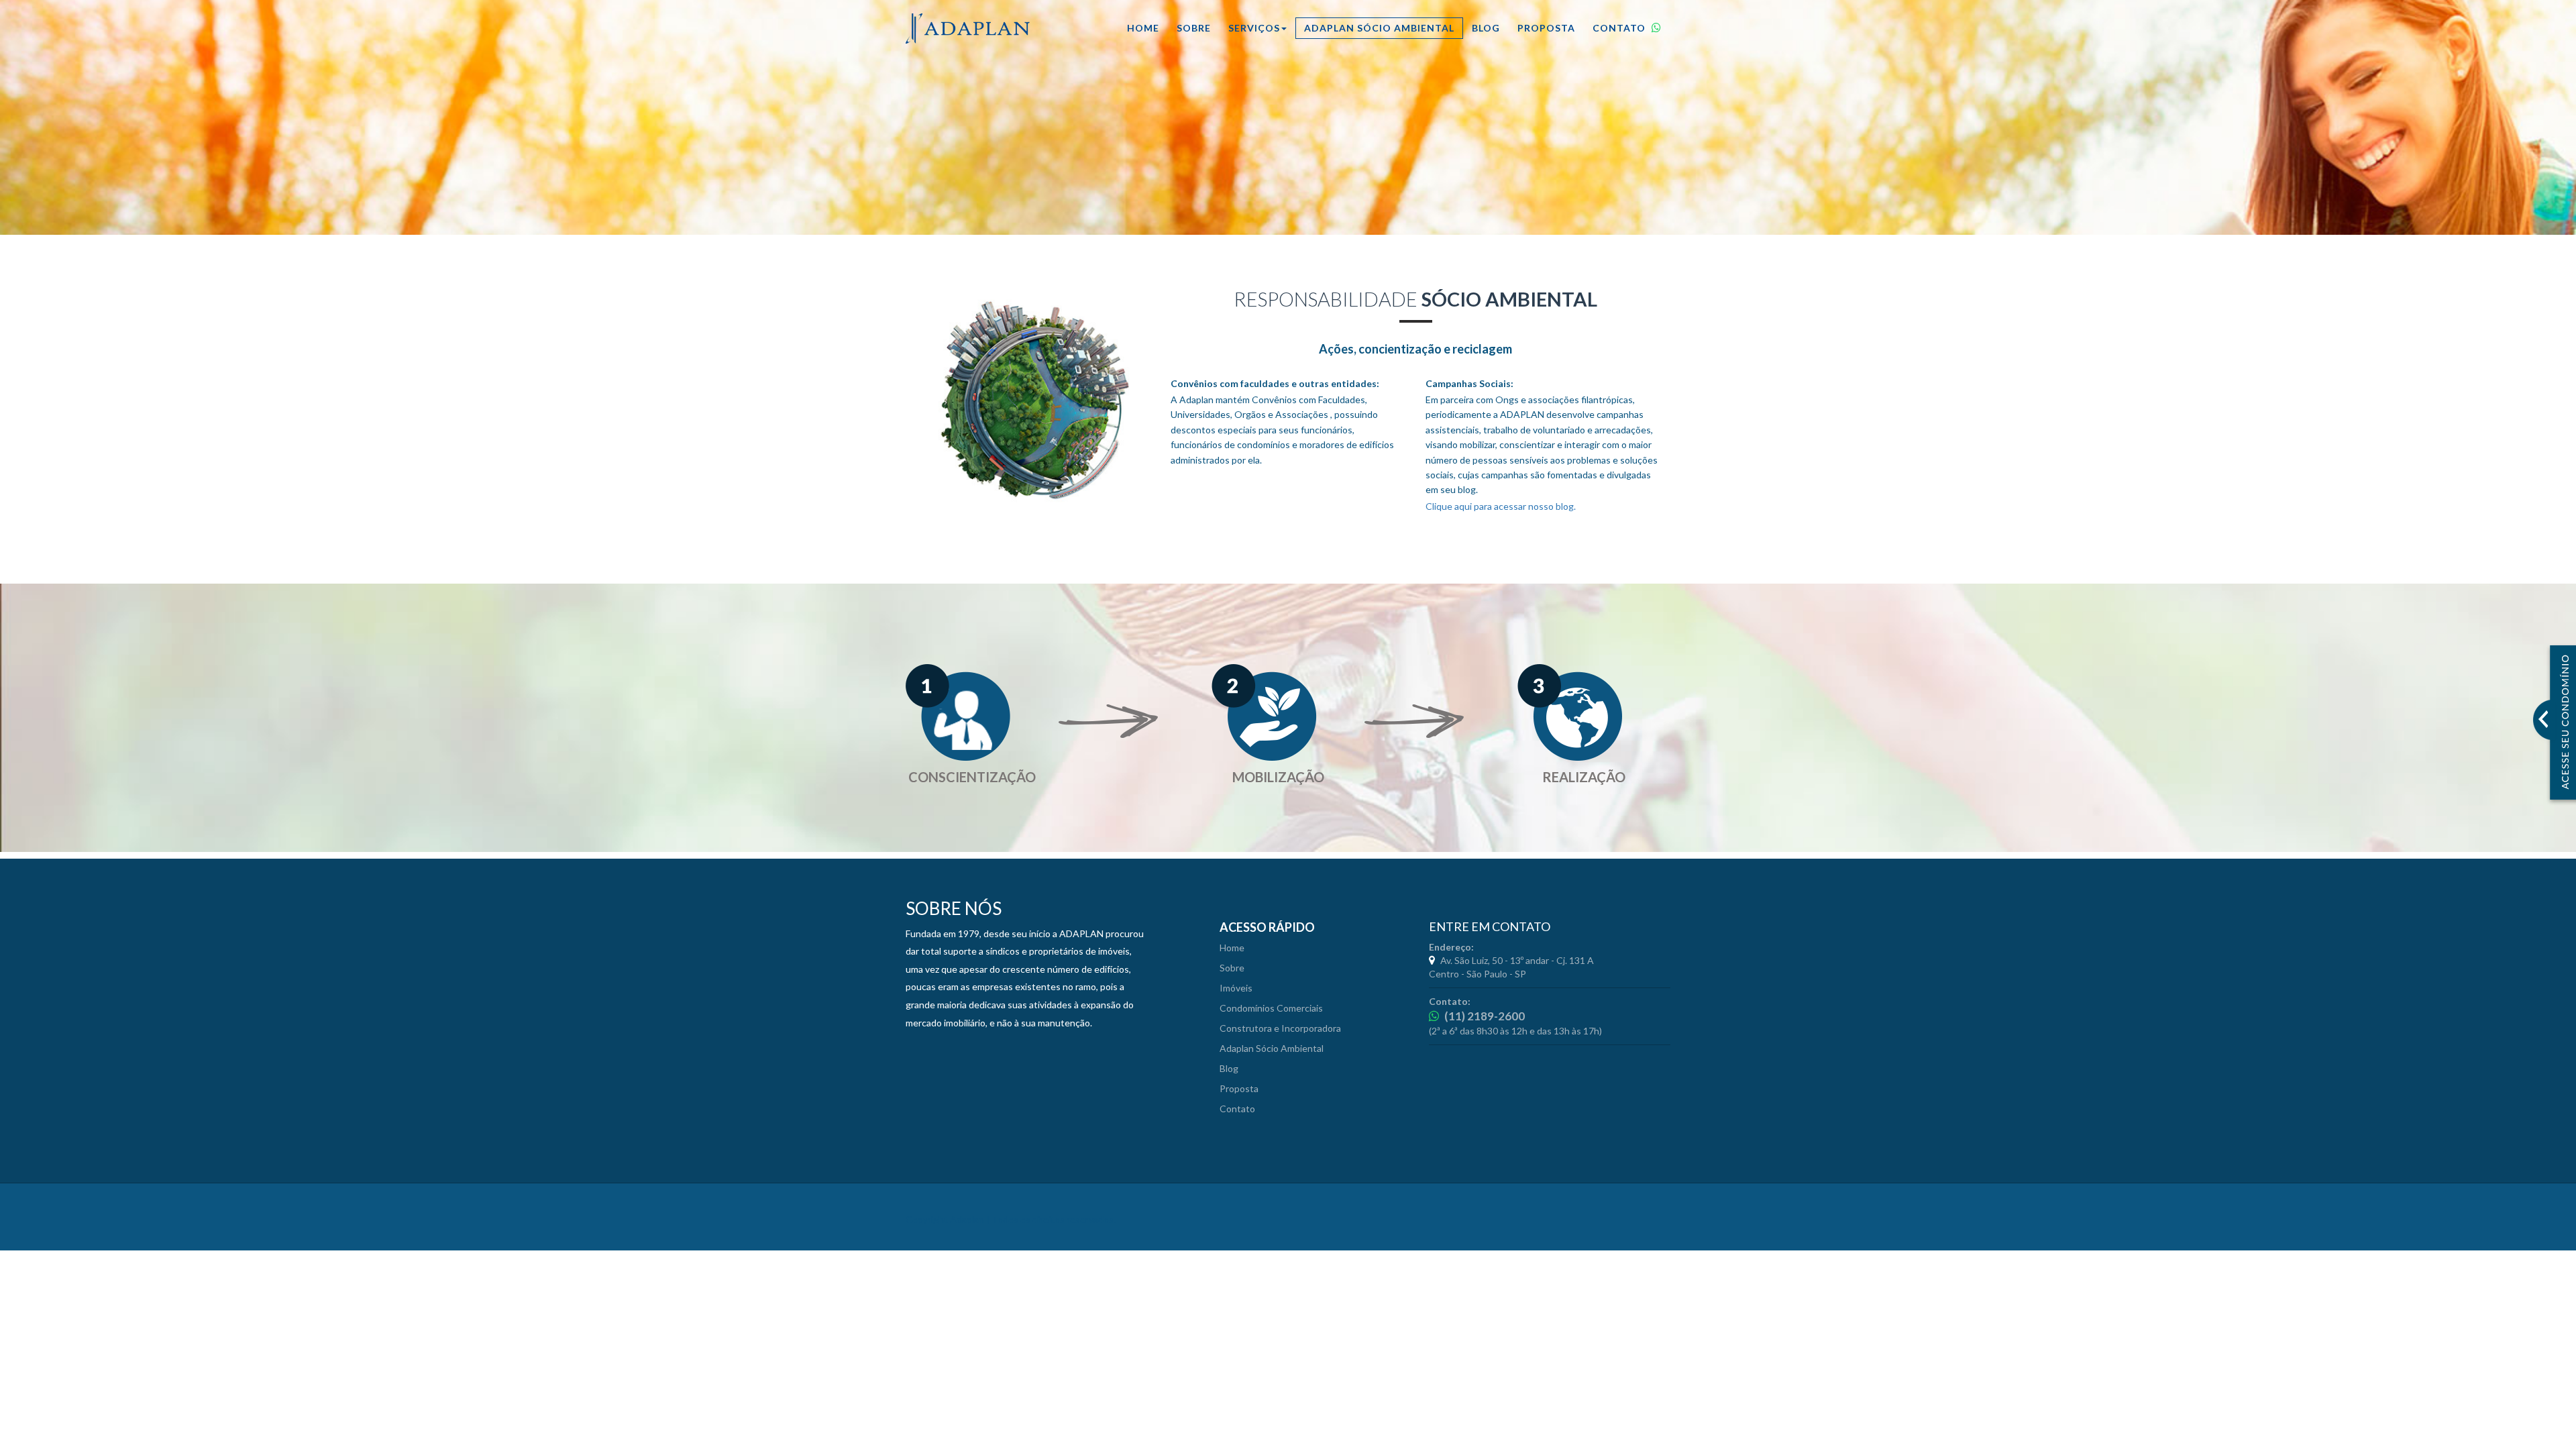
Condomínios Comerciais (1271, 1008)
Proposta (1546, 28)
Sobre (1194, 28)
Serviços (1254, 28)
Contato (1620, 28)
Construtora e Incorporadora (1280, 1028)
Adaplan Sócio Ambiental (1379, 28)
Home (1143, 28)
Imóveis (1236, 988)
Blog (1486, 28)
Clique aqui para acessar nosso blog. (1501, 506)
